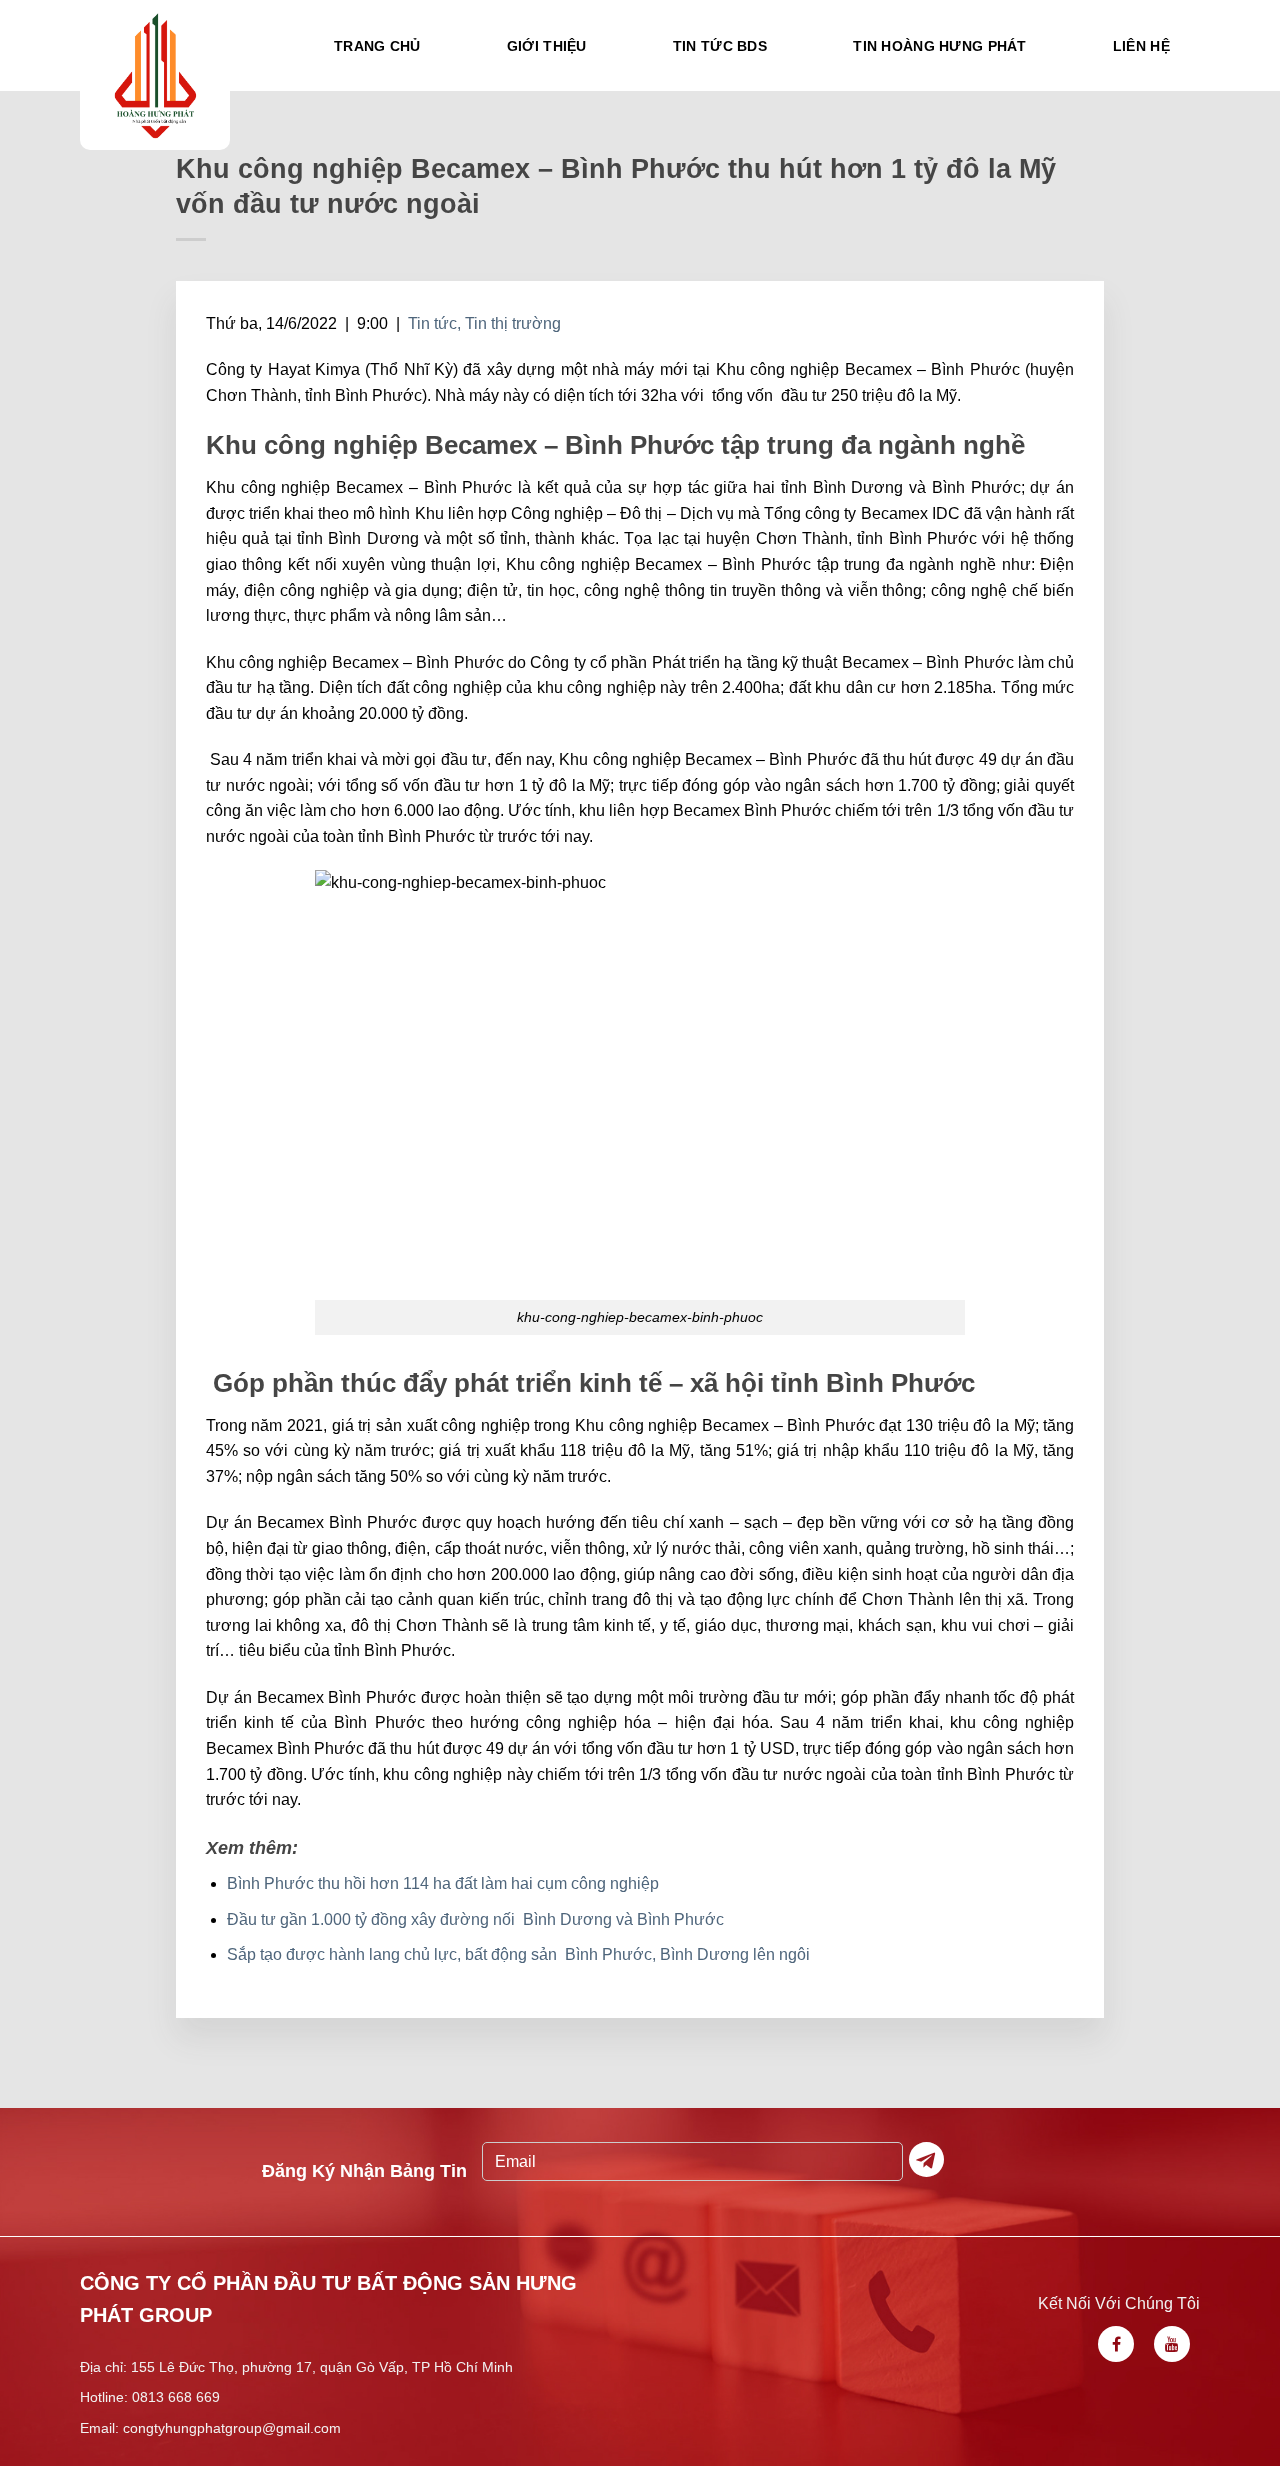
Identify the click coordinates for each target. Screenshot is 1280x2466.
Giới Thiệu (547, 46)
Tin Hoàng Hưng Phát (939, 46)
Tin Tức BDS (720, 46)
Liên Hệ (1141, 46)
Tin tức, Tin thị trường (484, 323)
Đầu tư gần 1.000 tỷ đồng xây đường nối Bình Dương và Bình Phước (475, 1919)
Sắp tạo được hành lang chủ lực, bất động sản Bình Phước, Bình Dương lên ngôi (518, 1954)
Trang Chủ (377, 46)
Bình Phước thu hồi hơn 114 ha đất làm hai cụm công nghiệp (443, 1883)
